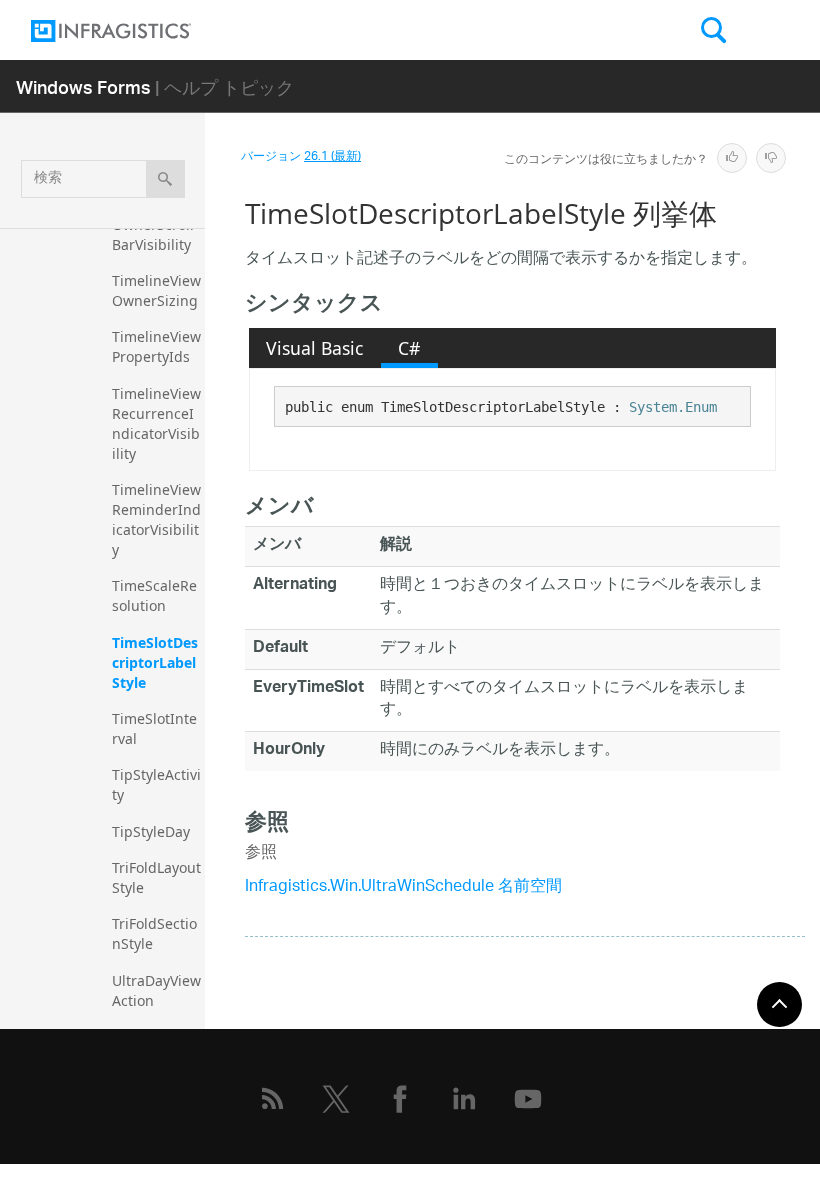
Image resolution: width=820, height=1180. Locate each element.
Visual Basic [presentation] (314, 348)
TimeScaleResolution (154, 595)
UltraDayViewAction (156, 990)
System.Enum (673, 407)
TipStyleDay (151, 831)
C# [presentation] (409, 348)
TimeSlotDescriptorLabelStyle (155, 662)
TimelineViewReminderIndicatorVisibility (156, 519)
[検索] (165, 179)
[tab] (315, 348)
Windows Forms (83, 86)
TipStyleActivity (156, 784)
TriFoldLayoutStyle (156, 877)
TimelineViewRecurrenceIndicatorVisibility (156, 423)
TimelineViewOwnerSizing (156, 290)
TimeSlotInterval (154, 728)
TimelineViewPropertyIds (156, 346)
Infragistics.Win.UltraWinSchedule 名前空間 (403, 887)
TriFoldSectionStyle (154, 933)
